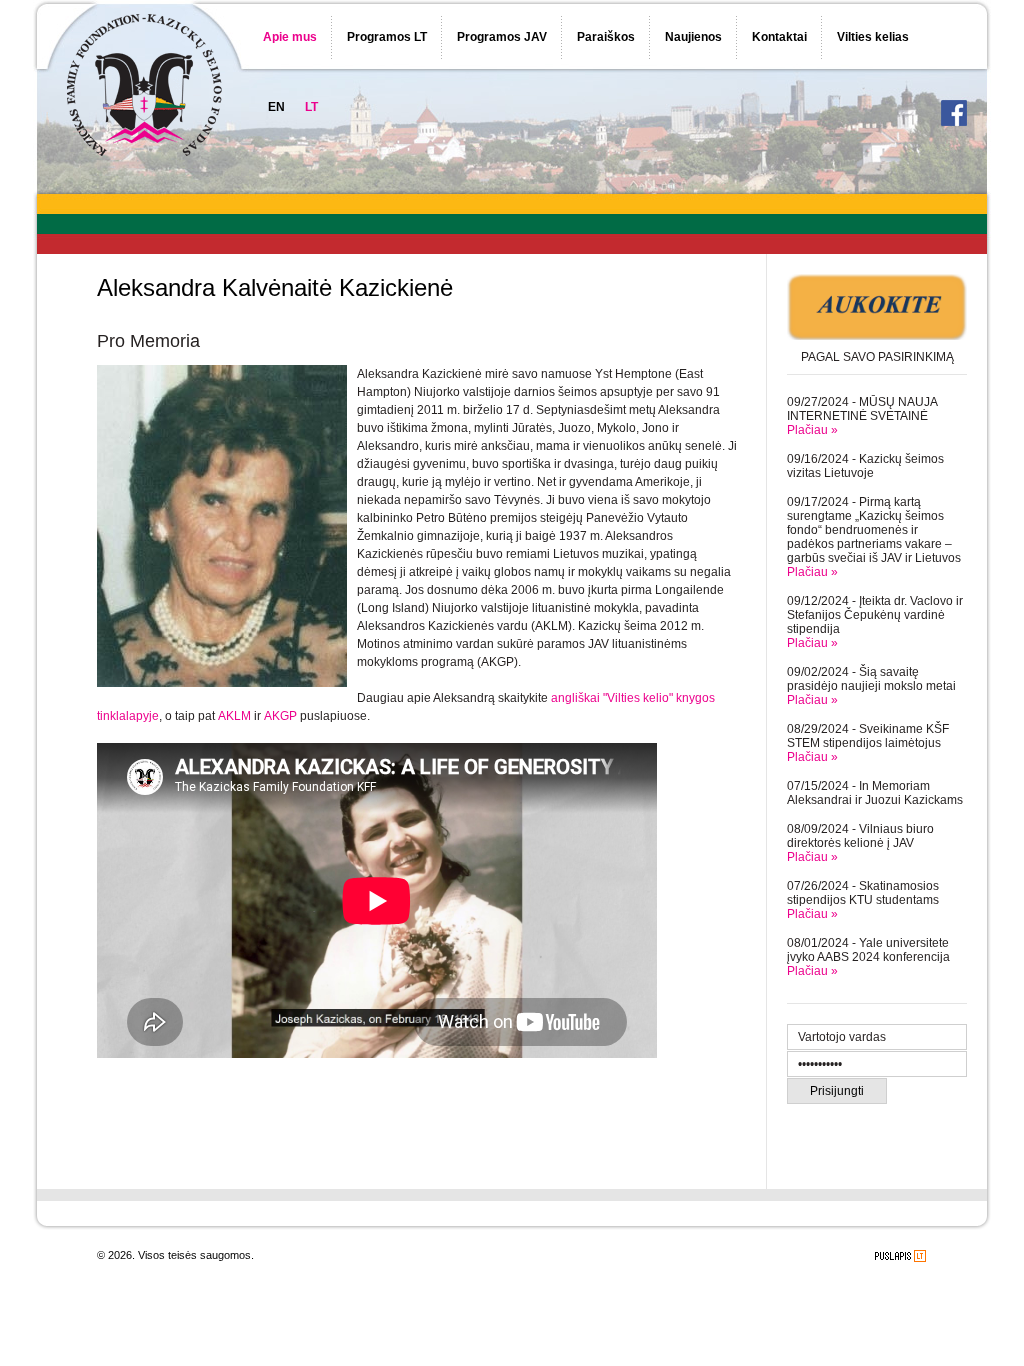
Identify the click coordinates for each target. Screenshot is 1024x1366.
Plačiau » (812, 430)
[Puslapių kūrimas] (900, 1256)
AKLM (234, 716)
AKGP (280, 716)
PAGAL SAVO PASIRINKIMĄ (877, 357)
